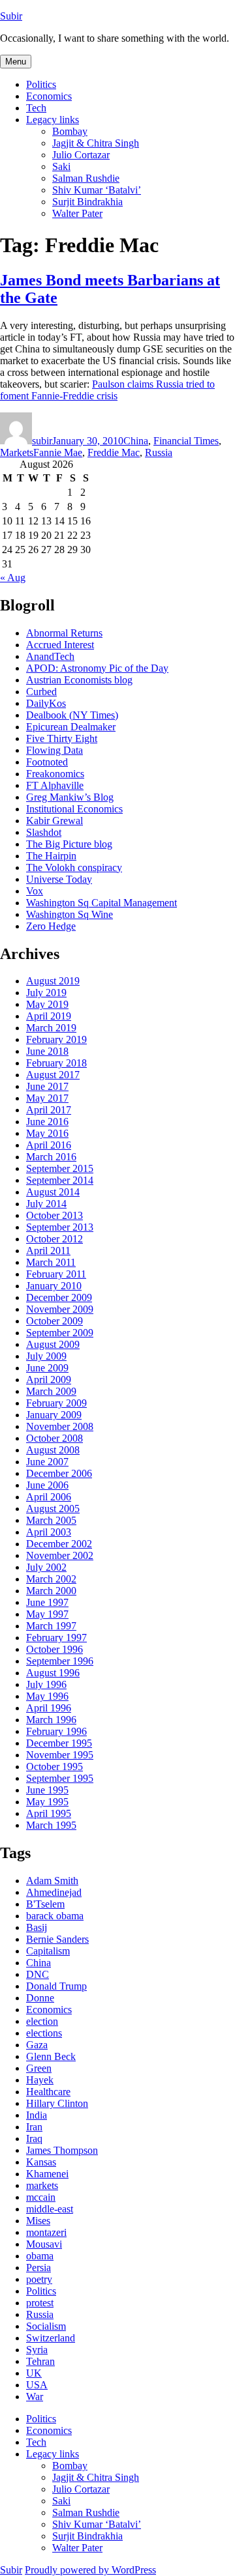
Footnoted (47, 762)
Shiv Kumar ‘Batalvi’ (97, 190)
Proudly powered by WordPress (90, 2570)
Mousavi (44, 2244)
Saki (61, 166)
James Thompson (62, 2150)
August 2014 (53, 1192)
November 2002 (60, 1555)
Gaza (37, 2045)
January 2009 (54, 1415)
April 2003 (49, 1532)
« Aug (13, 578)
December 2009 (59, 1297)
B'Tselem (45, 1904)
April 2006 (49, 1497)
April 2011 (48, 1251)
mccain (41, 2197)
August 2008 (53, 1450)
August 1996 (53, 1673)
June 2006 (47, 1485)
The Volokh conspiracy (74, 867)
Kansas (41, 2162)
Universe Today (59, 879)
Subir (11, 16)
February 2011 (56, 1274)
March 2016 (51, 1157)
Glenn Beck (51, 2056)
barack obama (55, 1916)
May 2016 (47, 1133)
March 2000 (51, 1591)
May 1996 (47, 1696)
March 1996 (51, 1720)
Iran (34, 2127)
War (35, 2397)
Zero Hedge (51, 926)
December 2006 (59, 1473)
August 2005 (53, 1509)
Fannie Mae (58, 452)
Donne (40, 1998)
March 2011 (51, 1262)
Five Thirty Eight (62, 738)
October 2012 (55, 1239)
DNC (38, 1974)
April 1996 (49, 1708)
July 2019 (46, 993)
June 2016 (47, 1122)
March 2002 (51, 1579)
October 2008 (55, 1438)
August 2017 (53, 1075)
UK (34, 2373)
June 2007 (47, 1462)
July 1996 (46, 1684)
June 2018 (47, 1051)
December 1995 (59, 1743)
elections (44, 2033)
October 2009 (55, 1321)
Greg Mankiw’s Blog (70, 797)
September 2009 (60, 1333)
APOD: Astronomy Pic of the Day (97, 668)
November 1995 (60, 1755)
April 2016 (49, 1145)
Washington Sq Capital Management (102, 903)
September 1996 (60, 1661)
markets (42, 2185)
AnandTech (50, 656)
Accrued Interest (60, 645)
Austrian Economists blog (79, 680)
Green (39, 2068)
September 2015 (60, 1168)
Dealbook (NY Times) (72, 715)
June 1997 (47, 1602)
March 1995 (51, 1825)
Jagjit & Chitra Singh (96, 143)
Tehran (40, 2361)
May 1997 (47, 1614)
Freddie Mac (114, 452)
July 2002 (46, 1567)
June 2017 (47, 1086)
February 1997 (56, 1638)
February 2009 (56, 1403)
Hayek (40, 2080)
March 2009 (51, 1391)
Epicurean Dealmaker (71, 727)
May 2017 (47, 1098)
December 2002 (59, 1544)
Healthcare (48, 2092)
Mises (38, 2221)
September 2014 (60, 1180)
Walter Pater (77, 213)
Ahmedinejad (54, 1892)
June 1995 (47, 1790)
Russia (159, 452)
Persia (39, 2268)
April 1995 (49, 1813)
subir (42, 441)
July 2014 (46, 1204)
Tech (36, 108)
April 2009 (49, 1380)
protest (40, 2303)
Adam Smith (52, 1881)
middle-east (50, 2209)
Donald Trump (56, 1986)
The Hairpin (51, 856)
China (136, 441)
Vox (35, 891)
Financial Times (186, 441)
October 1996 (55, 1649)
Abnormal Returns (64, 633)
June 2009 (47, 1368)
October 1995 (55, 1767)
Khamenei (47, 2174)
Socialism (46, 2326)
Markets (17, 452)
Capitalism (48, 1951)
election (42, 2021)
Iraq (34, 2139)
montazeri (46, 2232)
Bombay (70, 131)
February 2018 (56, 1063)
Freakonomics (55, 774)
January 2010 (54, 1286)
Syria (37, 2350)
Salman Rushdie (86, 178)
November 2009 (60, 1309)
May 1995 (47, 1802)
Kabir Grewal (55, 821)
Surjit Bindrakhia (87, 202)
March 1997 (51, 1626)
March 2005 (51, 1520)
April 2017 (49, 1110)
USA (37, 2385)
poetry (39, 2279)
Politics (41, 84)
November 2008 (60, 1426)
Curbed (41, 692)
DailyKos (46, 703)
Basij (37, 1927)
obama (40, 2256)
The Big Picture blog (69, 844)
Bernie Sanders (57, 1939)
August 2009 (53, 1344)
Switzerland (51, 2338)
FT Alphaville (55, 785)
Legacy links (53, 120)
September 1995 (60, 1778)
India (37, 2115)
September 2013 (60, 1227)
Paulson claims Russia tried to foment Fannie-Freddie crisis (107, 390)
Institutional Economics (74, 809)
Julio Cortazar (81, 155)
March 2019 (51, 1028)
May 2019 (47, 1004)
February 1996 (56, 1731)
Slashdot (44, 832)
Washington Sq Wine (70, 914)
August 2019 (53, 981)
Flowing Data (55, 750)
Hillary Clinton (57, 2103)
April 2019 (49, 1016)
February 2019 (56, 1039)
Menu (16, 62)
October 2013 (55, 1215)
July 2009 (46, 1356)
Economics (49, 96)
